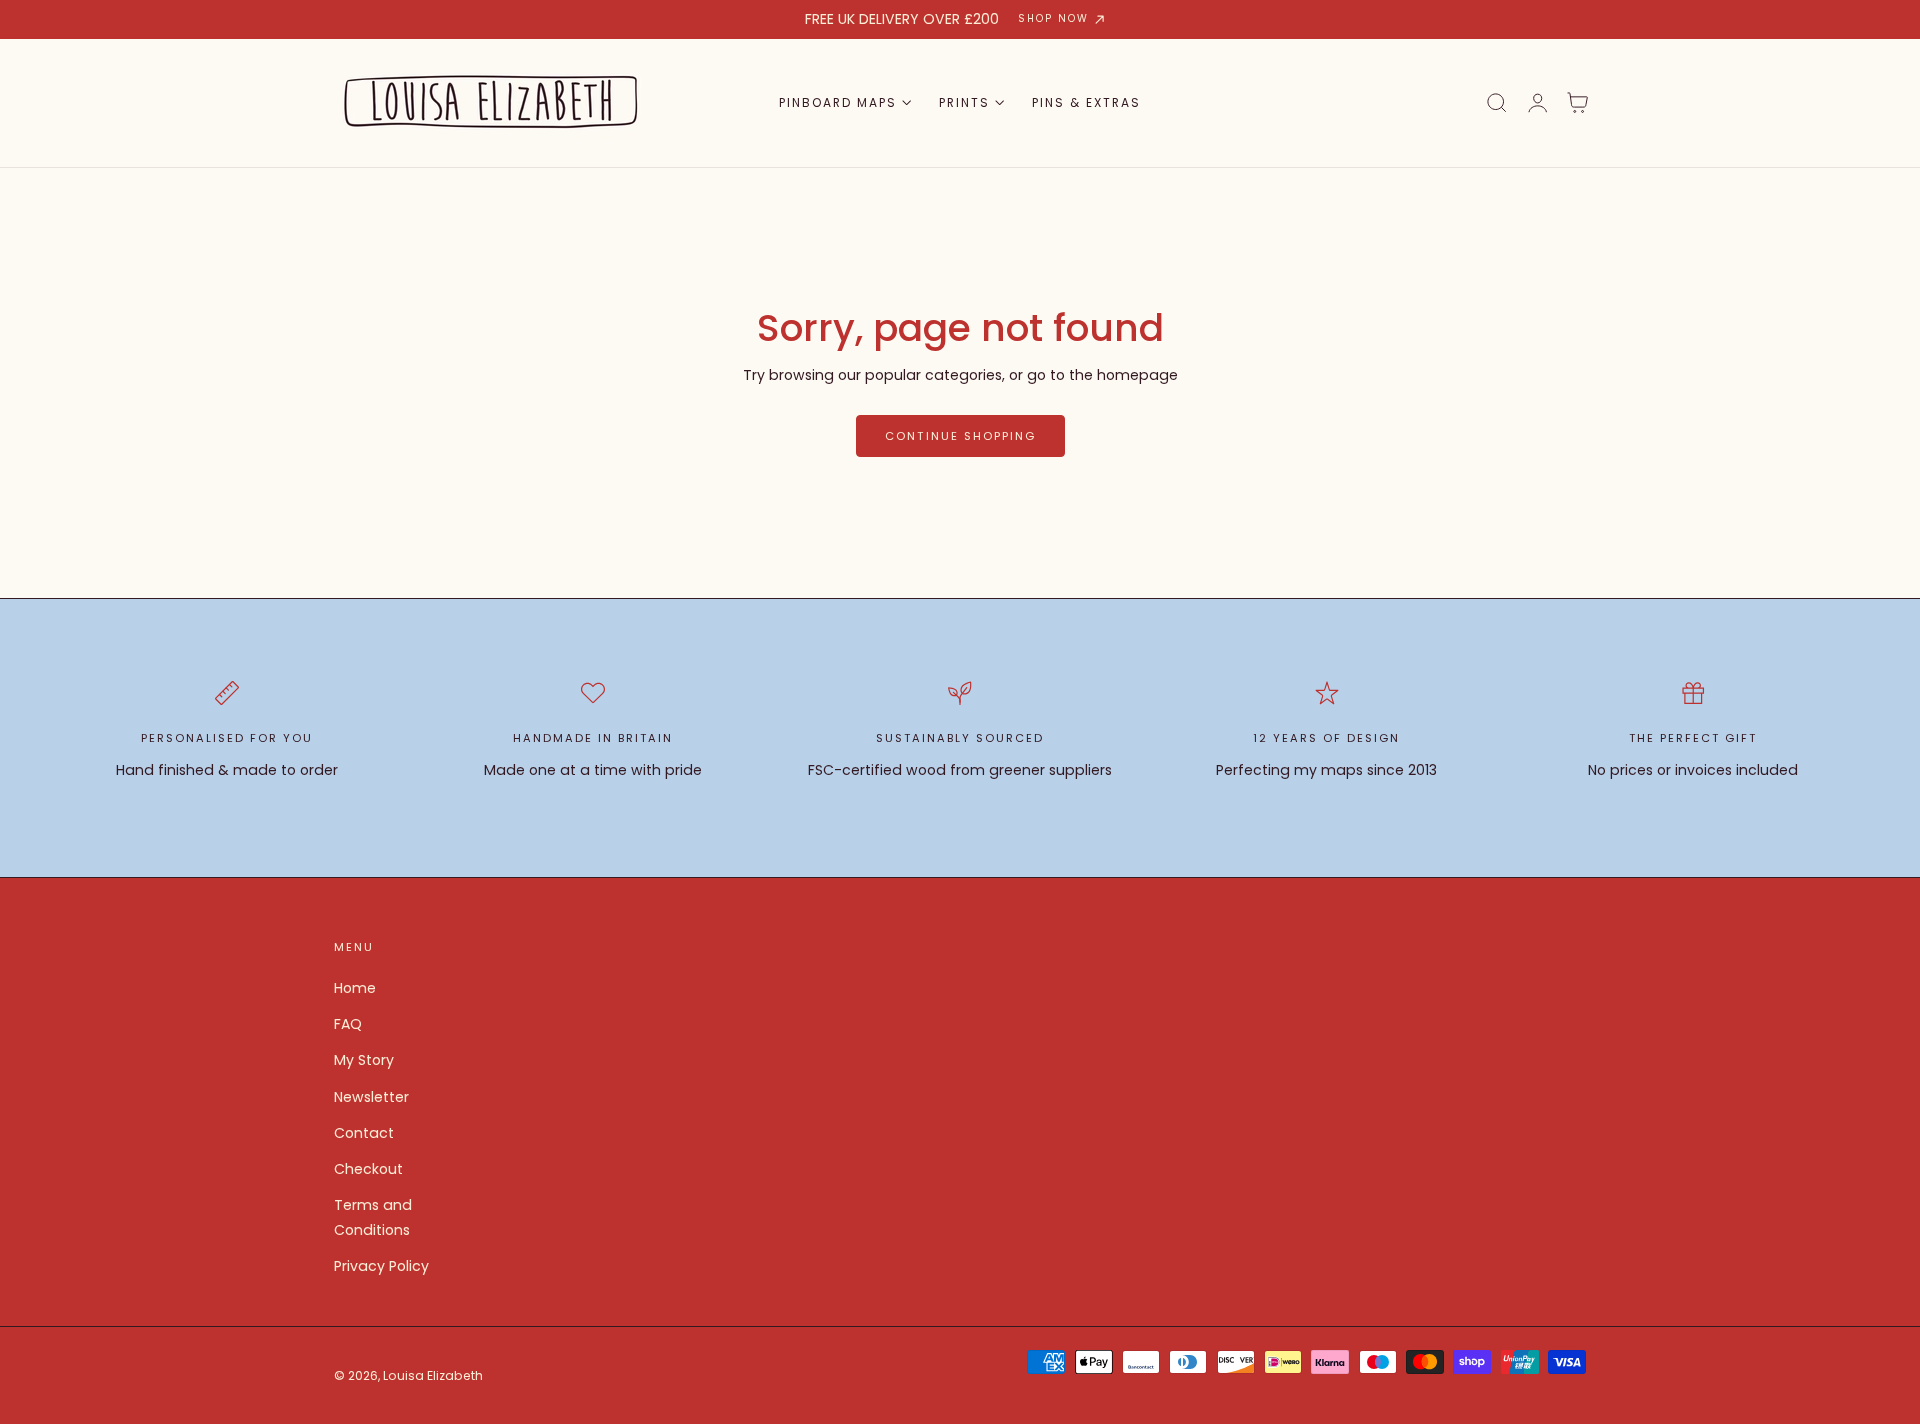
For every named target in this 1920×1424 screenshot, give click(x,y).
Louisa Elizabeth (433, 1375)
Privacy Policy (381, 1266)
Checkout (368, 1169)
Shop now (1053, 18)
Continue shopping (960, 436)
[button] (1497, 103)
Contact (364, 1133)
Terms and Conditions (373, 1217)
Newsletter (371, 1097)
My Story (364, 1060)
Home (355, 988)
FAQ (348, 1024)
